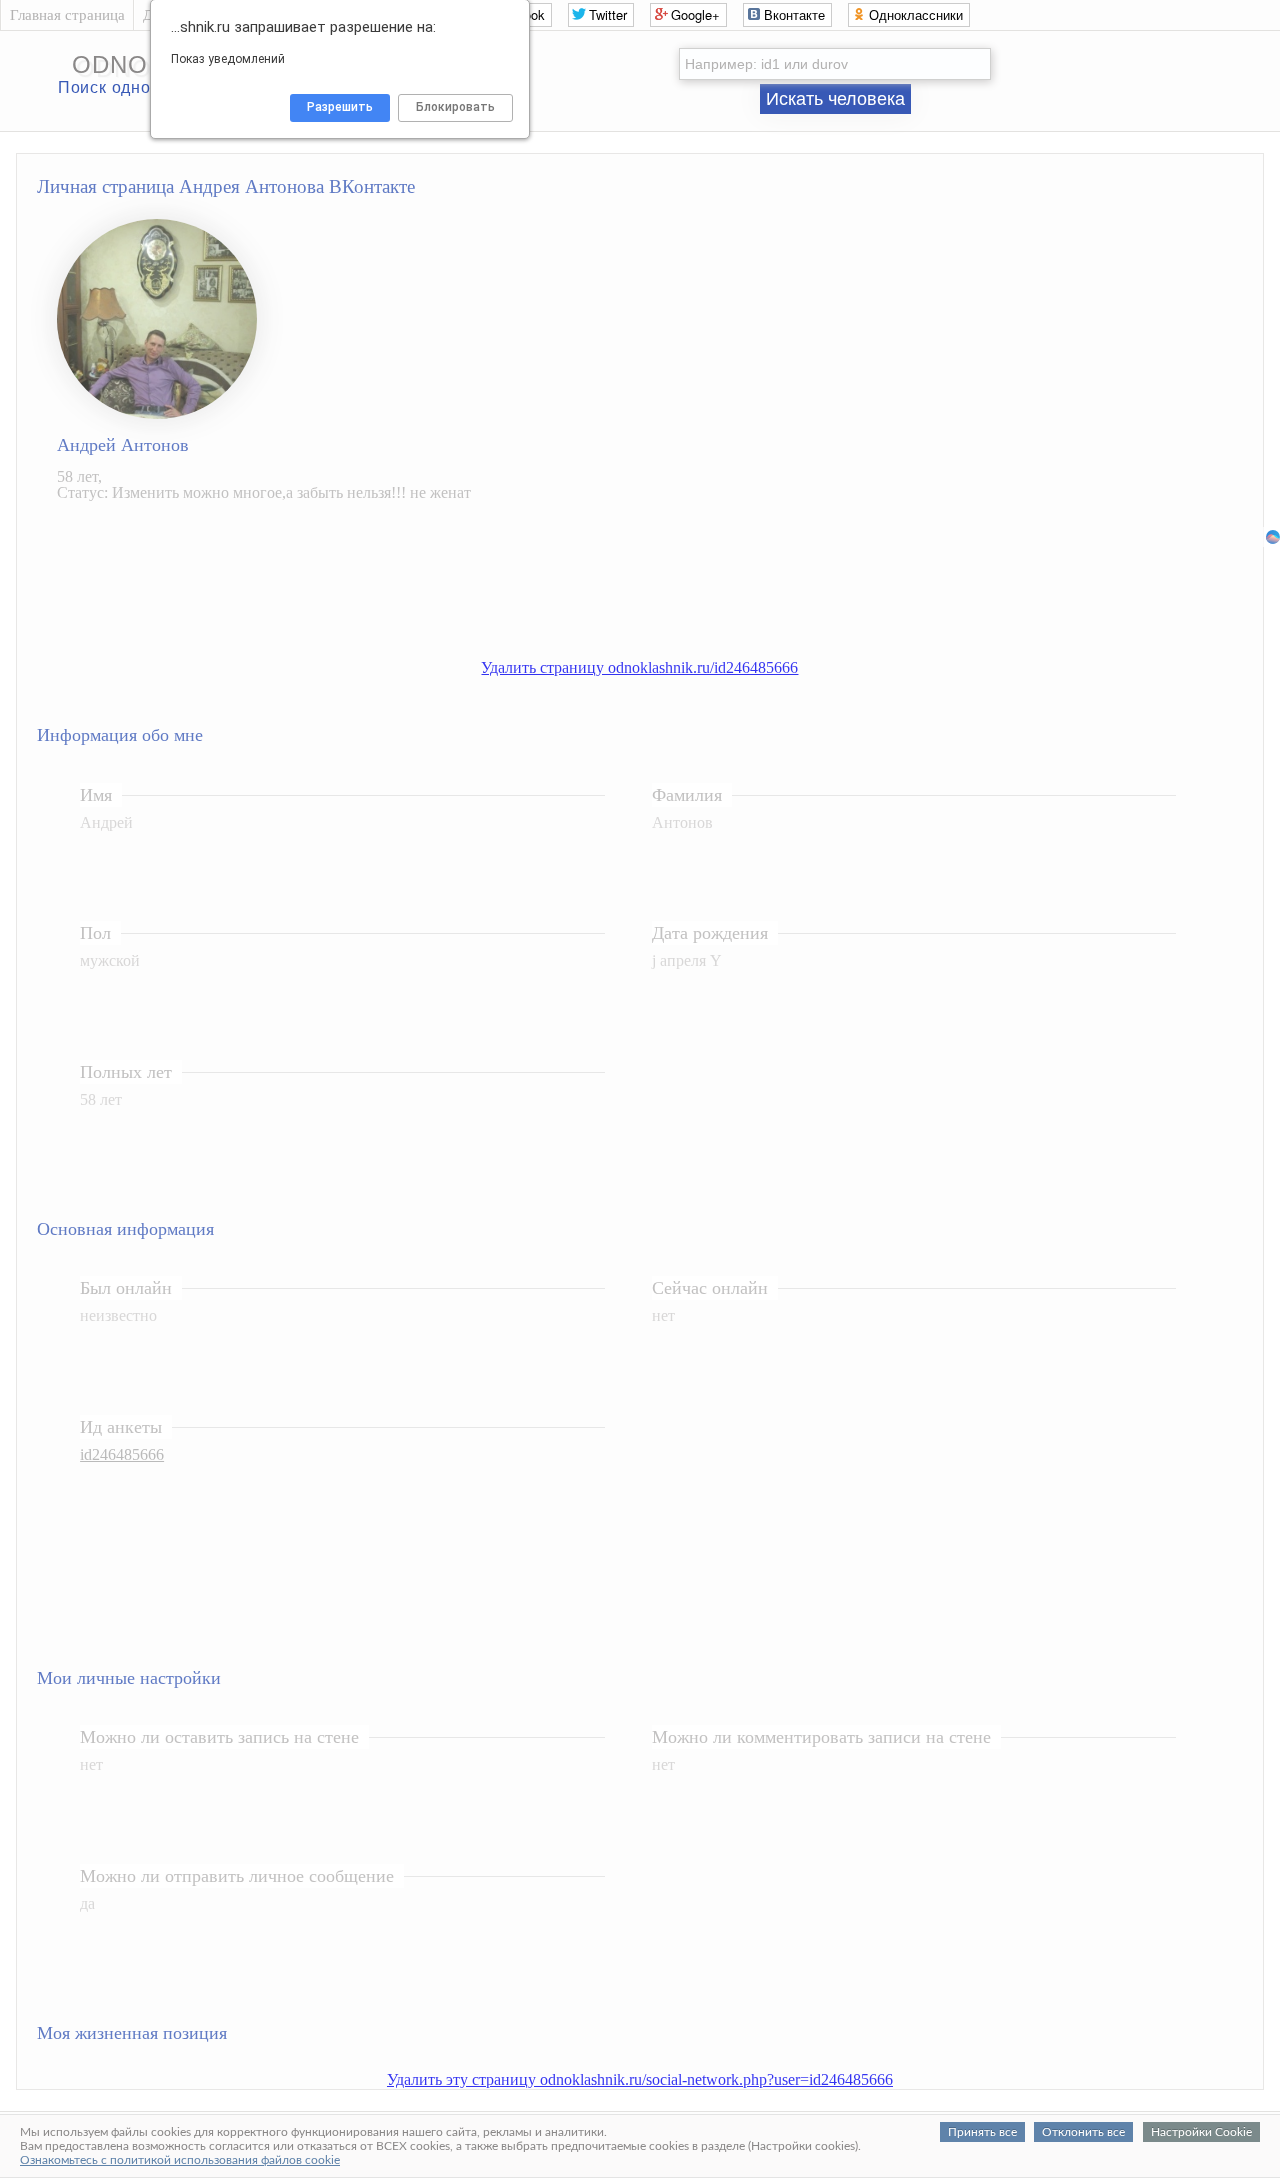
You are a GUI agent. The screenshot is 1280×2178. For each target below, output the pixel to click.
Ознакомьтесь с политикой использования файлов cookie (180, 2160)
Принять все (982, 2132)
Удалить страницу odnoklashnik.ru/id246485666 (639, 667)
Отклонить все (1083, 2132)
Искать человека (835, 99)
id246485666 (122, 1454)
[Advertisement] (660, 592)
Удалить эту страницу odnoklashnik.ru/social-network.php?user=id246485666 (640, 2079)
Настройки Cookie (1201, 2132)
